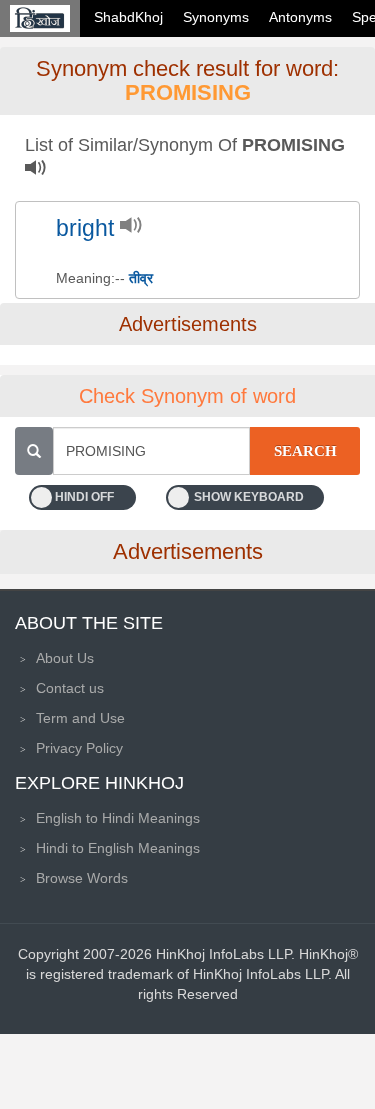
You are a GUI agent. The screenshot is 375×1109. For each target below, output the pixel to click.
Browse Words (82, 878)
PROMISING (188, 92)
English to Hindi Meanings (118, 818)
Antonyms (300, 17)
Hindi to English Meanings (118, 848)
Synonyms (216, 17)
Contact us (70, 688)
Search (305, 451)
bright (85, 228)
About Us (65, 658)
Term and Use (80, 718)
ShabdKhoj (128, 17)
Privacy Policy (79, 748)
